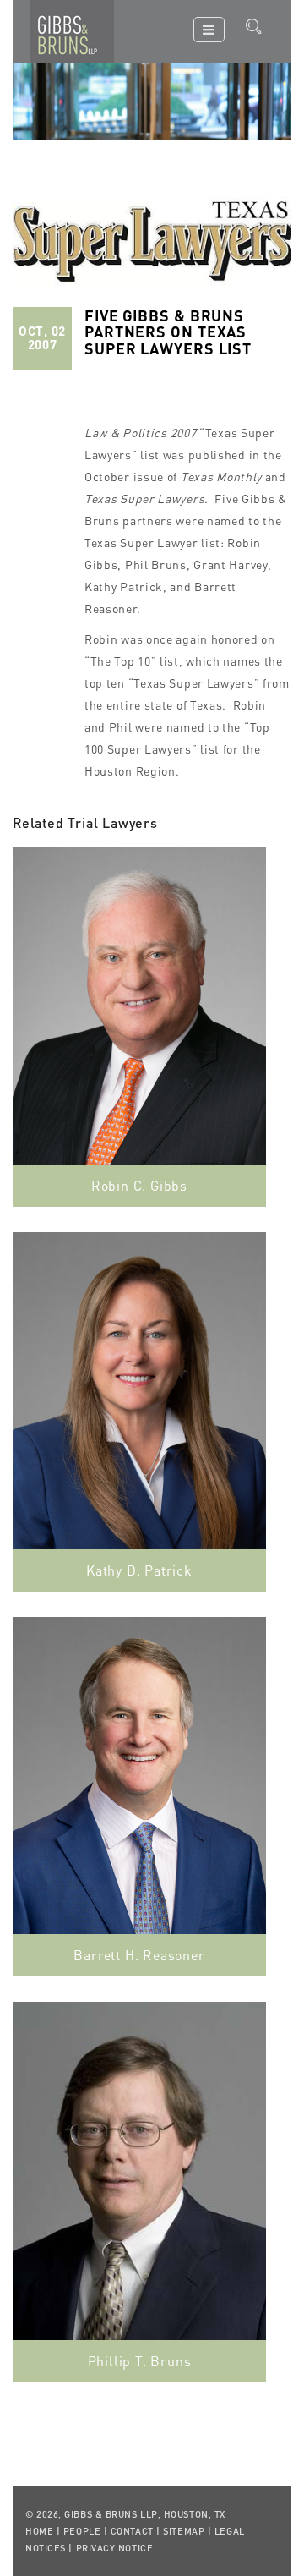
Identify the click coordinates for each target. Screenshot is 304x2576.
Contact (132, 2531)
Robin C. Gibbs (139, 1185)
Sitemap (184, 2531)
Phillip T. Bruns (140, 2361)
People (82, 2531)
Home (39, 2531)
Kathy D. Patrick (139, 1570)
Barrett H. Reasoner (139, 1955)
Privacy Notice (115, 2548)
